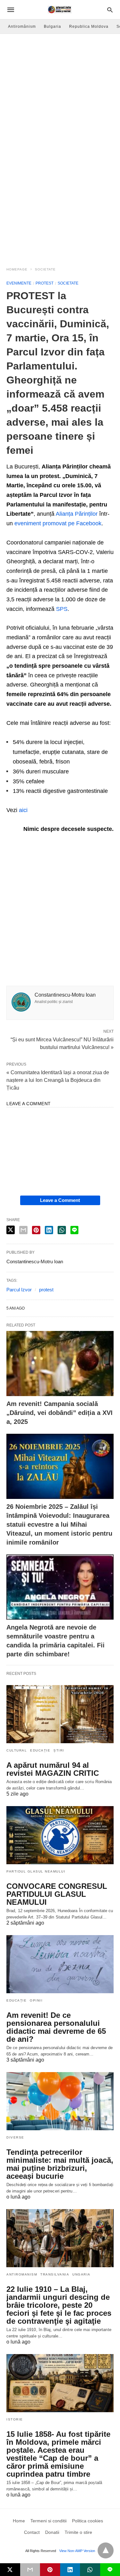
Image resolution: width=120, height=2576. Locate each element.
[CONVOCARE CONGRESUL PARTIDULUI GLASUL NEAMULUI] (60, 1835)
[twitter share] (11, 1230)
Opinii (36, 2000)
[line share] (74, 1230)
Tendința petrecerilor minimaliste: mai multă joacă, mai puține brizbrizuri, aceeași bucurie (60, 2164)
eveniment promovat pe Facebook (58, 523)
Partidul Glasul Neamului (36, 1871)
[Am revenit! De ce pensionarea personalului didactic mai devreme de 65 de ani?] (60, 1964)
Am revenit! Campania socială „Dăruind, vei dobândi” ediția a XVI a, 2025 (60, 1413)
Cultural (17, 1750)
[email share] (23, 1230)
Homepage (17, 269)
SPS (62, 609)
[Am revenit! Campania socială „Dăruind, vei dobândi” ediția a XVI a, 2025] (60, 1364)
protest (46, 1290)
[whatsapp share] (62, 1230)
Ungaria (81, 2274)
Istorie (15, 2419)
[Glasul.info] (60, 10)
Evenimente (19, 283)
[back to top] (106, 2550)
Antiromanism (22, 2274)
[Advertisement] (60, 97)
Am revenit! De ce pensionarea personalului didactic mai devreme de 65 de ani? (56, 2027)
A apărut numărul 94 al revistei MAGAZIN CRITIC (53, 1769)
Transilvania (55, 2274)
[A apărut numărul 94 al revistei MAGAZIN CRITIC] (60, 1714)
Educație (40, 1750)
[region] (60, 208)
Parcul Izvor (19, 1290)
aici (23, 810)
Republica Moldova (89, 27)
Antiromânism (22, 27)
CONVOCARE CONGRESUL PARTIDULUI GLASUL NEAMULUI (57, 1894)
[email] (30, 2570)
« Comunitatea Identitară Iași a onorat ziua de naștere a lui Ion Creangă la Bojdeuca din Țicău (58, 1080)
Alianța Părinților (77, 514)
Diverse (15, 2137)
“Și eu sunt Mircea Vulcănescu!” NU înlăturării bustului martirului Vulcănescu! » (62, 1043)
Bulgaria (52, 27)
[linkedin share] (49, 1230)
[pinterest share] (36, 1230)
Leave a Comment (60, 1200)
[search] (110, 10)
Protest (44, 283)
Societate (45, 269)
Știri (59, 1750)
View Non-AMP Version (77, 2551)
